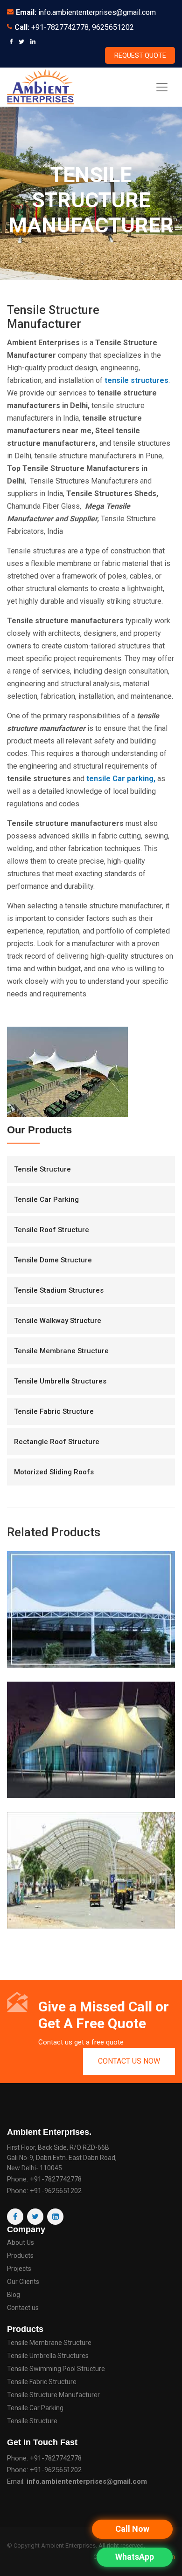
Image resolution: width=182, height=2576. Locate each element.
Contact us (23, 2308)
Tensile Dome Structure (53, 1260)
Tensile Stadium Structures (59, 1290)
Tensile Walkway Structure (58, 1321)
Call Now (132, 2529)
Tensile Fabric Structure (54, 1411)
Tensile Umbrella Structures (60, 1381)
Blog (14, 2295)
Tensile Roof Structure (52, 1230)
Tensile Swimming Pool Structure (56, 2369)
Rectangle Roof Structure (57, 1442)
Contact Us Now (129, 2061)
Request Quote (140, 55)
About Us (21, 2243)
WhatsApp (135, 2557)
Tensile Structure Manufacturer (53, 2395)
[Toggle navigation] (162, 87)
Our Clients (23, 2282)
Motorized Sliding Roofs (54, 1472)
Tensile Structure (42, 1169)
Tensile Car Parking (46, 1199)
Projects (19, 2269)
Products (20, 2256)
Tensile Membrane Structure (61, 1351)
